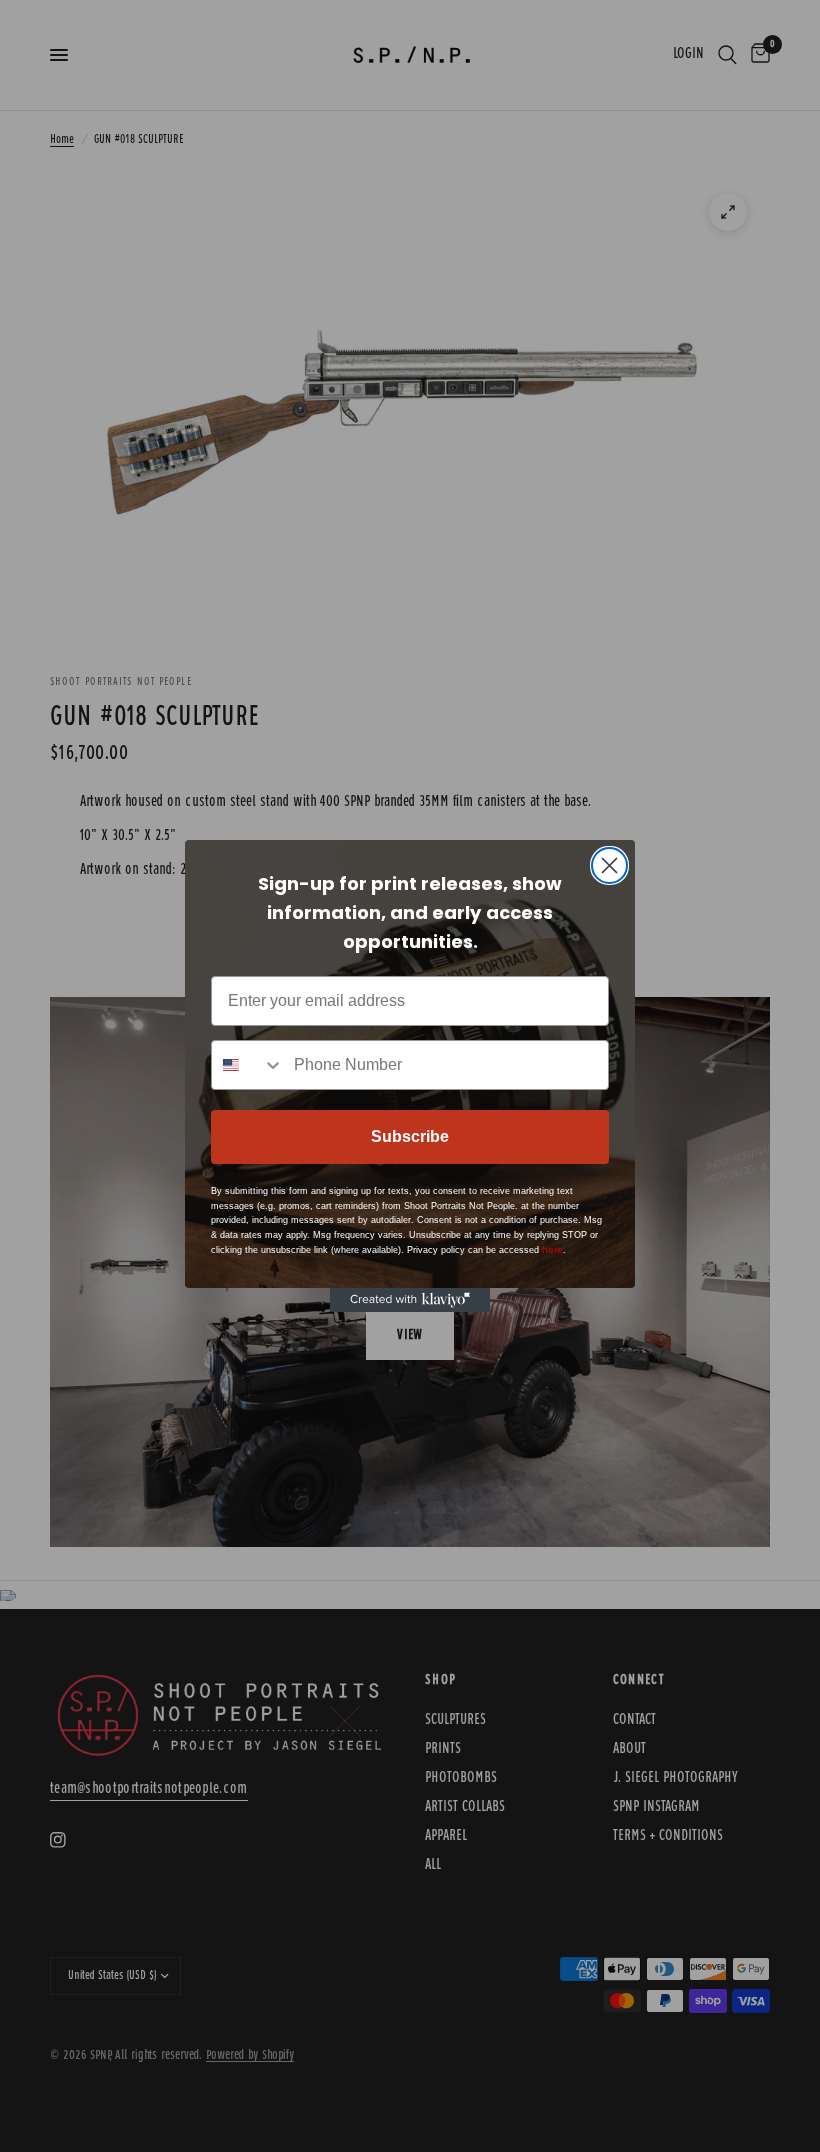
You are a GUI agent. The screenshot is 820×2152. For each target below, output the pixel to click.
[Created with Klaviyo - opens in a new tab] (410, 1300)
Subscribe (410, 1136)
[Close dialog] (609, 865)
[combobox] (248, 1065)
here (552, 1249)
